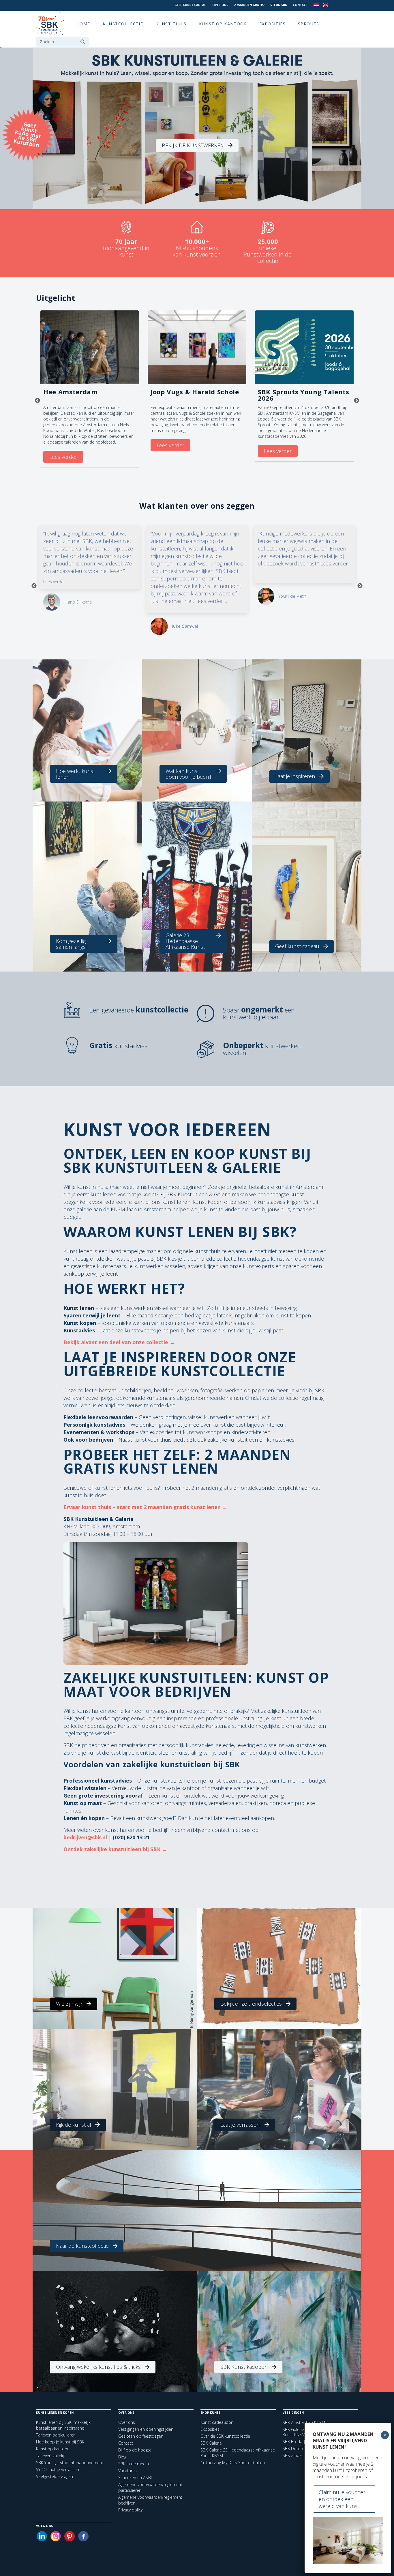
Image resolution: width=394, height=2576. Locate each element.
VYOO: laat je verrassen (58, 2470)
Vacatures (127, 2471)
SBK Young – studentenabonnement (70, 2463)
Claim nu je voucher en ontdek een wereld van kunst (342, 2499)
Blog (122, 2457)
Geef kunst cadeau (191, 5)
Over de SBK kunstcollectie (225, 2436)
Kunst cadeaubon (217, 2422)
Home (83, 24)
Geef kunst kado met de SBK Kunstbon (27, 134)
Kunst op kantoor (223, 24)
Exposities (272, 24)
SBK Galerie (211, 2443)
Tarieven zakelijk (51, 2456)
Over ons (220, 5)
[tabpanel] (197, 129)
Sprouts (309, 24)
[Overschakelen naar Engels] (326, 5)
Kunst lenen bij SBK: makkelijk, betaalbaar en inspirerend (64, 2425)
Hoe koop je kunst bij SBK (60, 2442)
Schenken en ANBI (135, 2478)
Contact (300, 5)
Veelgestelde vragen (55, 2476)
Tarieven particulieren (56, 2435)
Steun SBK (279, 5)
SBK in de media (134, 2464)
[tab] (197, 195)
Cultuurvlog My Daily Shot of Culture (233, 2463)
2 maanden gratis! (249, 5)
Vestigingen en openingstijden (146, 2429)
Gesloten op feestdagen (141, 2436)
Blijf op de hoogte (135, 2450)
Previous (37, 401)
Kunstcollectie (123, 24)
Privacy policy (130, 2510)
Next (357, 401)
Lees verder (63, 457)
